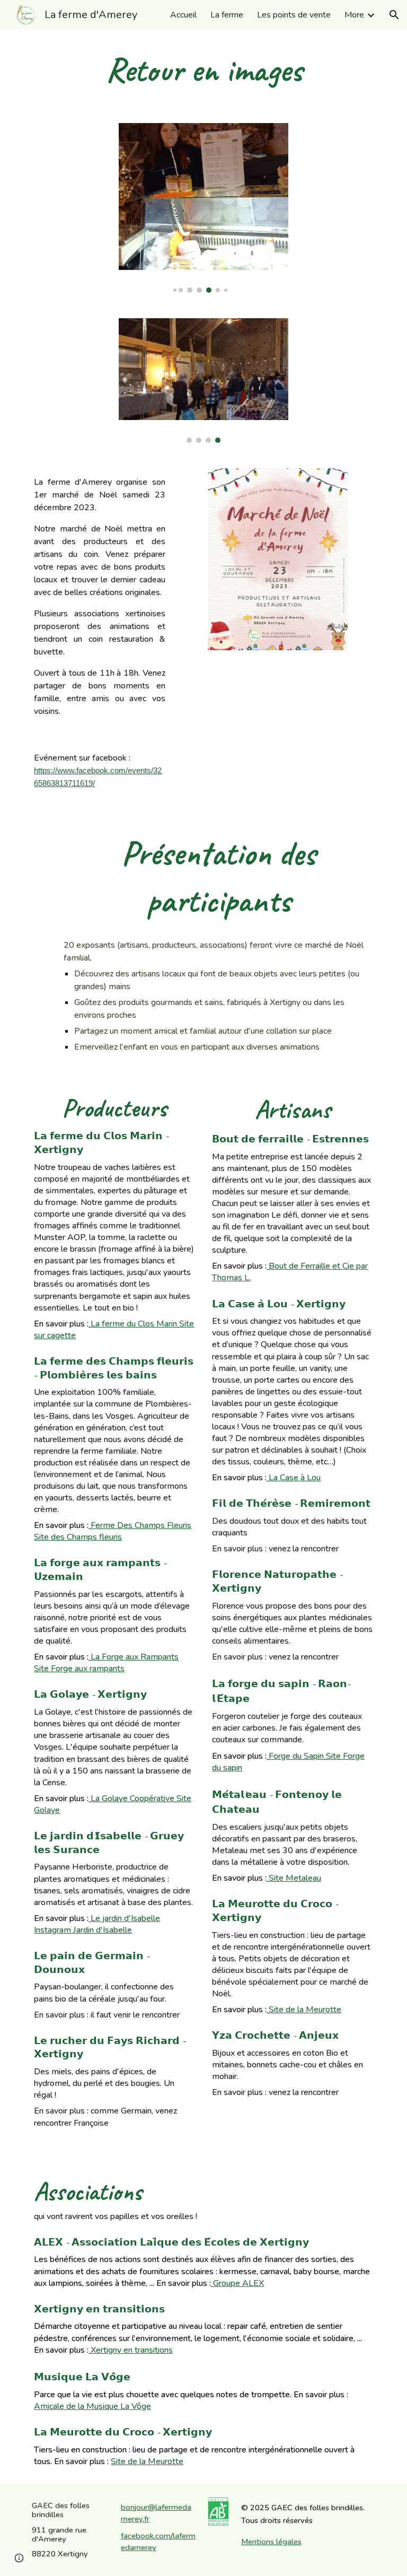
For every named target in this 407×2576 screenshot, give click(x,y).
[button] (394, 15)
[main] (203, 70)
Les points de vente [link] (294, 15)
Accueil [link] (183, 15)
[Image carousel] (203, 208)
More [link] (354, 15)
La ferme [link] (227, 15)
